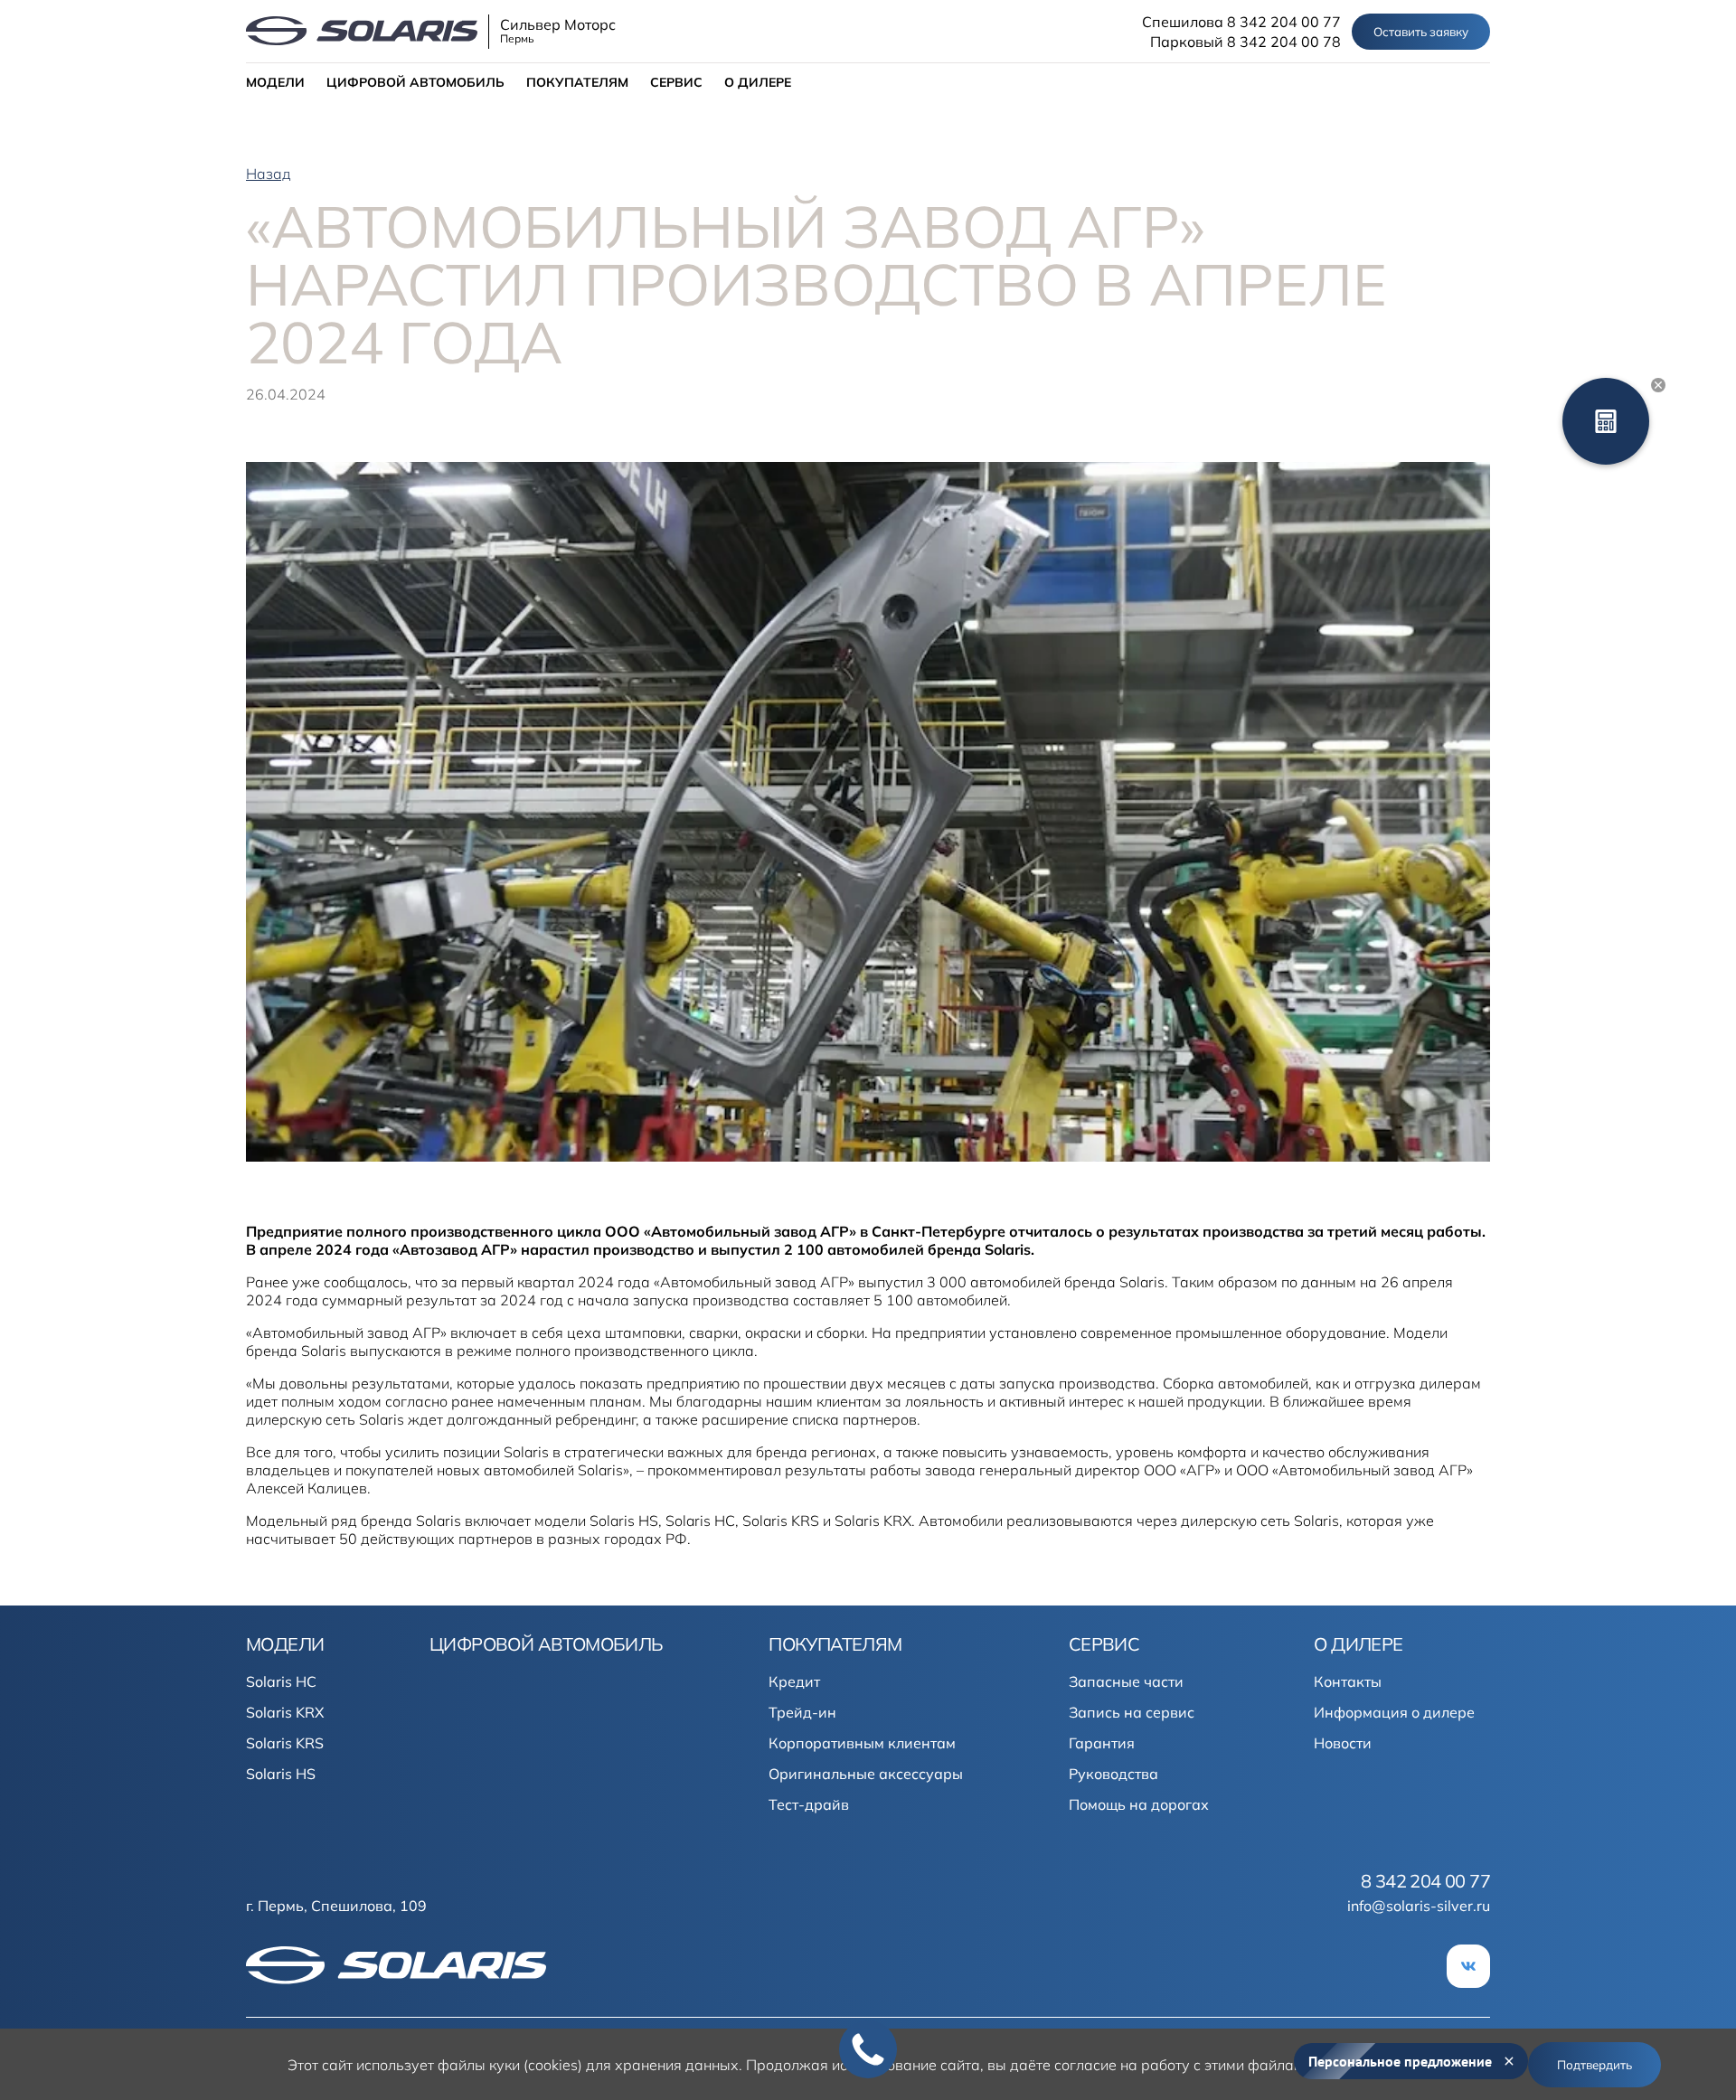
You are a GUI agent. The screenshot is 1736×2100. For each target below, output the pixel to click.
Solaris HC (281, 1681)
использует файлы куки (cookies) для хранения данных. (549, 2065)
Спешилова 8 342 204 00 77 (1241, 22)
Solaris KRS (285, 1743)
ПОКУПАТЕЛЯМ (577, 82)
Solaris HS (281, 1774)
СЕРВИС (676, 82)
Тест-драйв (809, 1804)
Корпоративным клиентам (862, 1743)
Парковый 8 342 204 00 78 (1245, 42)
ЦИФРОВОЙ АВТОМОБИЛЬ (415, 82)
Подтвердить (1594, 2065)
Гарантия (1102, 1743)
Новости (1343, 1743)
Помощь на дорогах (1139, 1804)
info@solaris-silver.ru (1419, 1906)
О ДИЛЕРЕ (758, 82)
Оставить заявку (1421, 32)
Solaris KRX (285, 1712)
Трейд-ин (802, 1712)
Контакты (1348, 1681)
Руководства (1113, 1774)
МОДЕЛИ (275, 82)
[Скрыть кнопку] (1658, 385)
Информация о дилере (1394, 1712)
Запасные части (1126, 1681)
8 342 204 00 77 (1425, 1881)
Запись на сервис (1132, 1712)
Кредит (794, 1681)
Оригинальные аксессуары (866, 1774)
